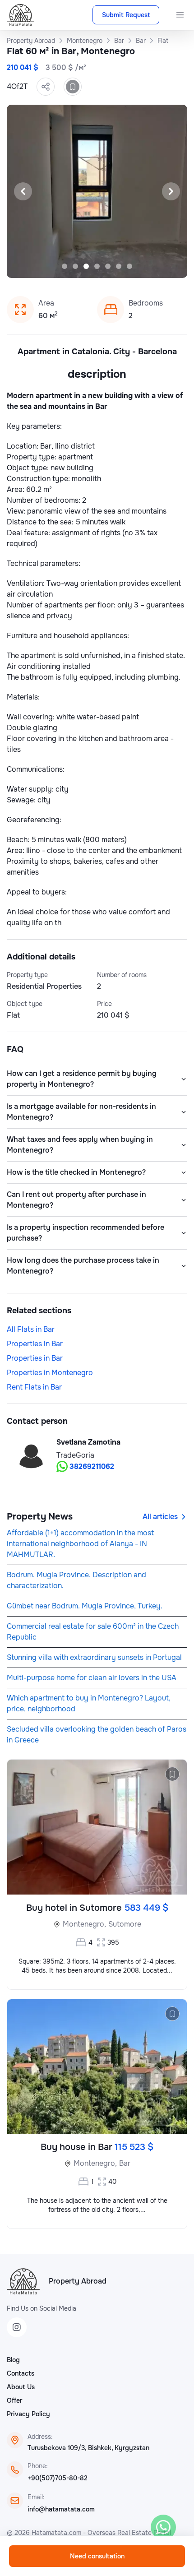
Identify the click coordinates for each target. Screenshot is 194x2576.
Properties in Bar (35, 1344)
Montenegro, (84, 1924)
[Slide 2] (75, 266)
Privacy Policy (28, 2414)
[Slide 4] (97, 266)
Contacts (21, 2373)
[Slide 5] (108, 266)
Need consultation (97, 2556)
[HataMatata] (23, 2281)
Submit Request (126, 15)
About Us (21, 2387)
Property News (40, 1517)
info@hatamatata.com (61, 2509)
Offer (14, 2400)
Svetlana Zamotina (88, 1442)
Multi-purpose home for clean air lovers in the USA (92, 1678)
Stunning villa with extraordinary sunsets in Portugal (94, 1657)
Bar (125, 2163)
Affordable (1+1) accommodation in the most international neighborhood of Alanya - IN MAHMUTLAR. (80, 1544)
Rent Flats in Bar (34, 1387)
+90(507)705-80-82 (58, 2478)
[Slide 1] (65, 266)
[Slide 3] (86, 266)
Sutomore (125, 1924)
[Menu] (180, 15)
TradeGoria (75, 1455)
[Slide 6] (119, 266)
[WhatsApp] (163, 2527)
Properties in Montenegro (50, 1373)
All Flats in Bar (31, 1329)
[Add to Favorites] (73, 87)
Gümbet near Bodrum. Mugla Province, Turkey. (85, 1606)
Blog (13, 2360)
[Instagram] (17, 2327)
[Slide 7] (129, 266)
